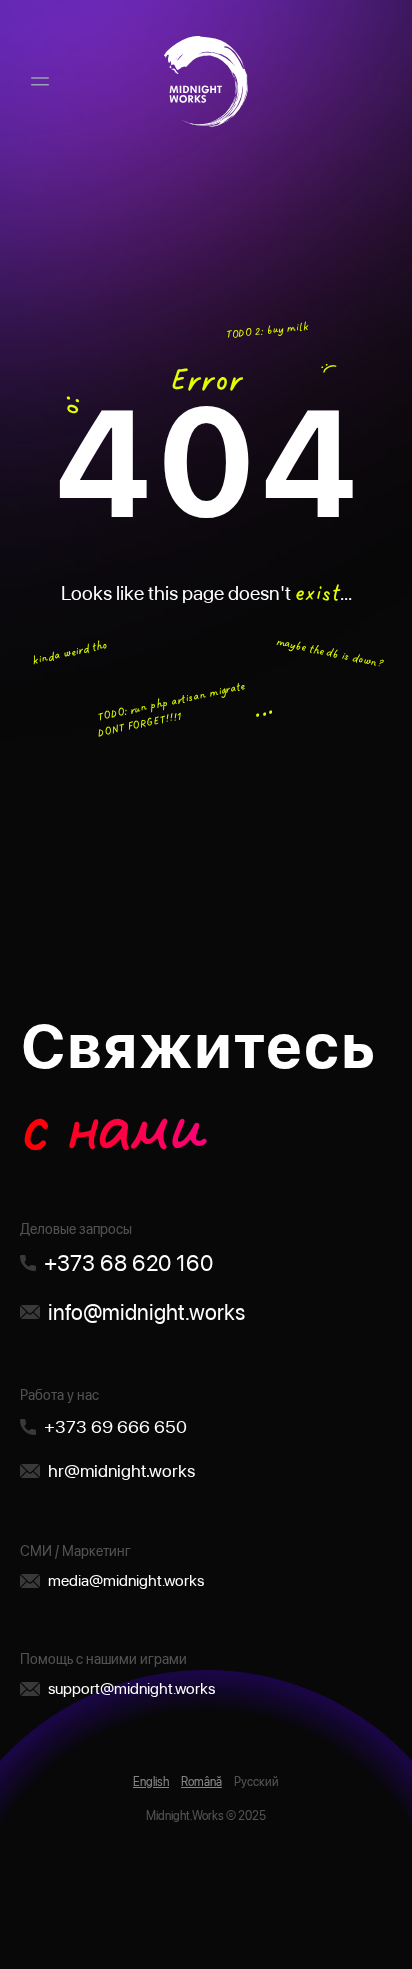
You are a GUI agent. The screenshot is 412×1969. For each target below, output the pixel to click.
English (151, 1782)
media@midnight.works (126, 1580)
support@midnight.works (131, 1688)
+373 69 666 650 (115, 1426)
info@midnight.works (146, 1312)
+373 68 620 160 (128, 1263)
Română (201, 1782)
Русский (256, 1782)
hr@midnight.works (121, 1470)
